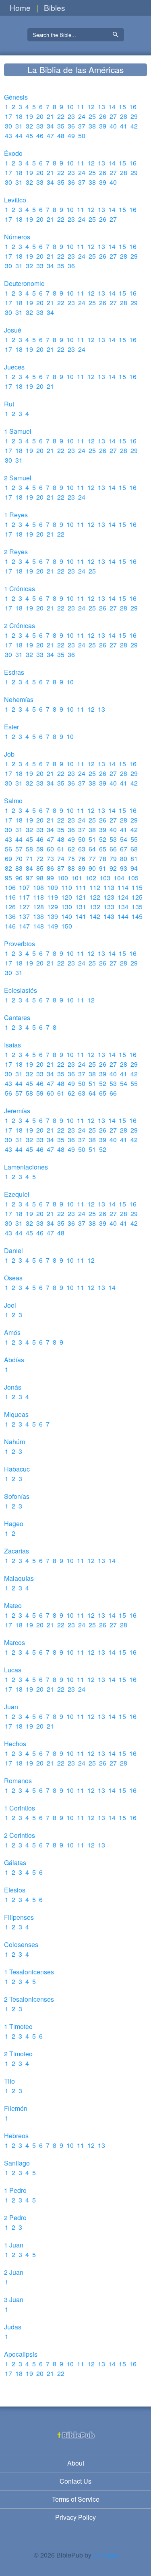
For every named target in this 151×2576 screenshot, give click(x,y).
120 (67, 897)
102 (91, 878)
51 (92, 839)
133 (109, 907)
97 (29, 878)
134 (123, 907)
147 (24, 926)
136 (10, 916)
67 (124, 849)
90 (92, 868)
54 (124, 839)
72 (40, 858)
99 (50, 878)
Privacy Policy (75, 2517)
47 (50, 136)
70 (19, 858)
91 (103, 868)
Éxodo (13, 153)
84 (29, 868)
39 (103, 126)
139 (53, 916)
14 (112, 107)
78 (103, 858)
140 (67, 916)
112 (95, 887)
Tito (9, 2081)
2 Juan (14, 2272)
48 (61, 136)
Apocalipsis (21, 2354)
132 (95, 907)
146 (10, 926)
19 (29, 116)
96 (19, 878)
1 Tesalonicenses (29, 1972)
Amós (12, 1332)
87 (61, 868)
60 (50, 849)
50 (82, 136)
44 (19, 136)
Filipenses (19, 1917)
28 (124, 116)
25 (92, 116)
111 (81, 887)
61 (61, 849)
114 (123, 887)
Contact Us (75, 2481)
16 (133, 107)
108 (38, 887)
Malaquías (19, 1578)
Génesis (16, 97)
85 (40, 868)
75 (71, 858)
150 (67, 926)
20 (40, 116)
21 (50, 116)
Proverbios (20, 944)
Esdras (14, 672)
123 (109, 897)
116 (10, 897)
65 (103, 849)
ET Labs (105, 2555)
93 (124, 868)
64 (92, 849)
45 (29, 136)
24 (82, 116)
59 (40, 849)
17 (8, 116)
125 (137, 897)
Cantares (17, 1018)
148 (38, 926)
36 (71, 126)
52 (103, 839)
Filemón (16, 2108)
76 (82, 858)
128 (38, 907)
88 (71, 868)
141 (81, 916)
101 (77, 878)
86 (50, 868)
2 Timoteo (18, 2054)
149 (53, 926)
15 (122, 107)
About (76, 2463)
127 (24, 907)
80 (124, 858)
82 (8, 868)
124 (123, 897)
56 (8, 849)
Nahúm (14, 1442)
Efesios (15, 1890)
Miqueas (16, 1414)
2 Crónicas (20, 626)
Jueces (14, 367)
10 (70, 107)
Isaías (12, 1045)
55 (134, 839)
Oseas (13, 1278)
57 (19, 849)
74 (61, 858)
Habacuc (17, 1469)
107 (24, 887)
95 (8, 878)
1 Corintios (20, 1808)
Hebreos (16, 2136)
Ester (11, 727)
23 (71, 116)
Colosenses (21, 1944)
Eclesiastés (21, 990)
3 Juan (14, 2299)
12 (91, 107)
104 (119, 878)
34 (50, 126)
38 (92, 126)
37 (82, 126)
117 (24, 897)
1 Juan (14, 2245)
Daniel (13, 1250)
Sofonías (17, 1496)
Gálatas (15, 1863)
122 (95, 897)
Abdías (14, 1360)
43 (8, 136)
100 (63, 878)
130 (67, 907)
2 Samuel (18, 478)
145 (137, 916)
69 (8, 858)
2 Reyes (16, 552)
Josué (13, 330)
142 (95, 916)
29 (134, 116)
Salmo (13, 801)
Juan (11, 1707)
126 (10, 907)
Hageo (14, 1524)
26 (103, 116)
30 (8, 126)
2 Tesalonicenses (29, 1999)
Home (20, 7)
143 (109, 916)
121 (81, 897)
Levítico (15, 200)
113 (109, 887)
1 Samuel (18, 431)
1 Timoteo (18, 2026)
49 (71, 136)
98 (40, 878)
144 (123, 916)
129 (53, 907)
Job (9, 754)
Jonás (13, 1387)
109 (53, 887)
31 (19, 126)
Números (17, 237)
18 (19, 116)
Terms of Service (76, 2499)
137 (24, 916)
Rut (9, 404)
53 (113, 839)
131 (81, 907)
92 (113, 868)
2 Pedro (15, 2218)
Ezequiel (17, 1194)
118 (38, 897)
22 (61, 116)
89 (82, 868)
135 (137, 907)
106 (10, 887)
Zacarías (17, 1551)
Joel (10, 1305)
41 (124, 126)
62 (71, 849)
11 (81, 107)
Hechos (15, 1744)
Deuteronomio (24, 283)
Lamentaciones (26, 1167)
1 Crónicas (20, 589)
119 (53, 897)
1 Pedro (15, 2190)
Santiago (17, 2163)
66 (113, 849)
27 (113, 116)
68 (134, 849)
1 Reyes (16, 515)
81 (134, 858)
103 (105, 878)
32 (29, 126)
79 (113, 858)
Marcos (14, 1642)
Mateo (13, 1605)
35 (61, 126)
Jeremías (17, 1111)
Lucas (13, 1670)
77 (92, 858)
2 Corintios (20, 1835)
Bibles (55, 7)
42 (134, 126)
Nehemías (19, 699)
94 (134, 868)
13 (101, 107)
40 (113, 126)
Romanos (18, 1781)
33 (40, 126)
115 (137, 887)
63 (82, 849)
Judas (13, 2327)
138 (38, 916)
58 (29, 849)
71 (29, 858)
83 (19, 868)
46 (40, 136)
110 (67, 887)
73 (50, 858)
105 (133, 878)
